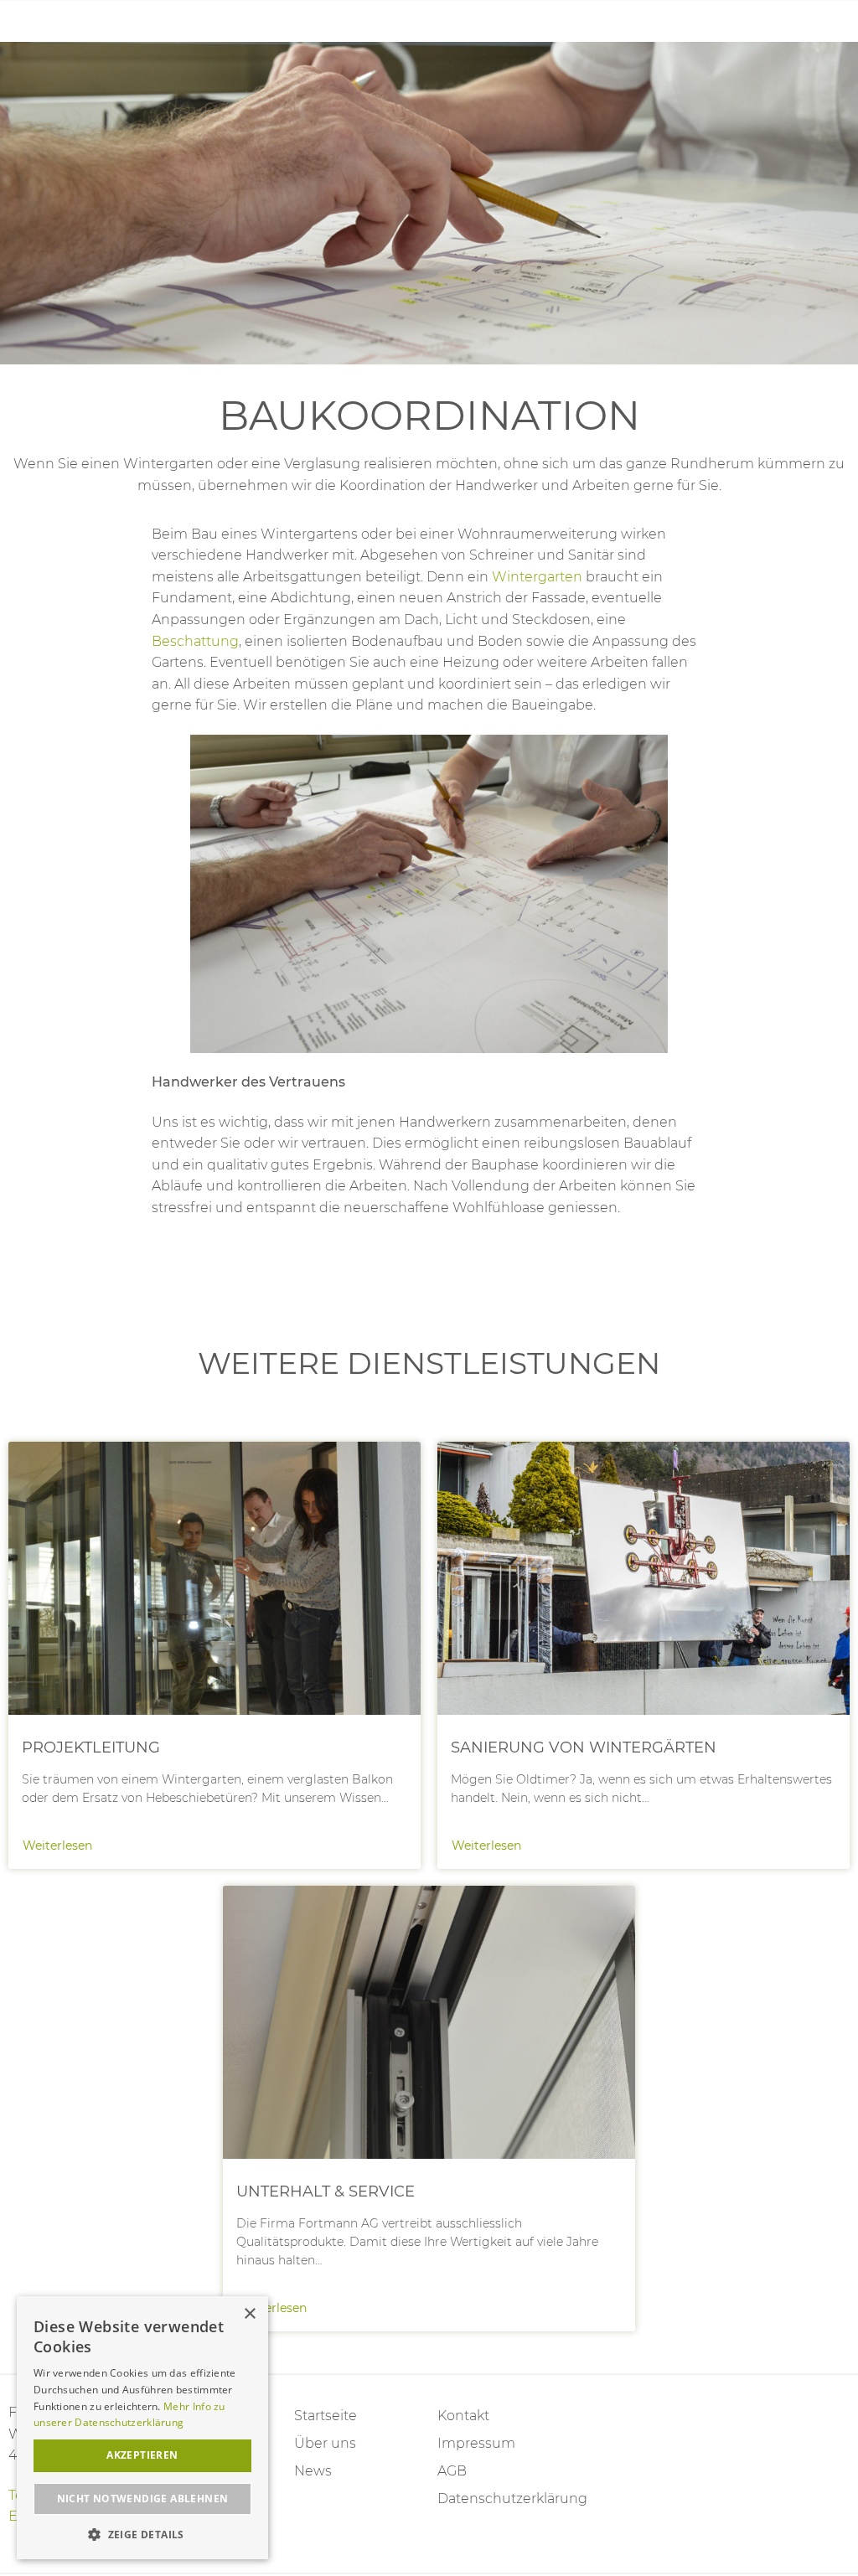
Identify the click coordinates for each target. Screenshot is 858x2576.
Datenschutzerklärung (501, 2499)
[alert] (142, 2428)
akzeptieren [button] (142, 2455)
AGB (452, 2471)
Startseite (326, 2416)
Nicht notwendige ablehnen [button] (143, 2499)
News (313, 2471)
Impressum (476, 2443)
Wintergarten (537, 577)
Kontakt (463, 2416)
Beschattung (195, 641)
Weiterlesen (214, 1655)
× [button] (249, 2314)
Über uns (325, 2443)
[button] (142, 2535)
